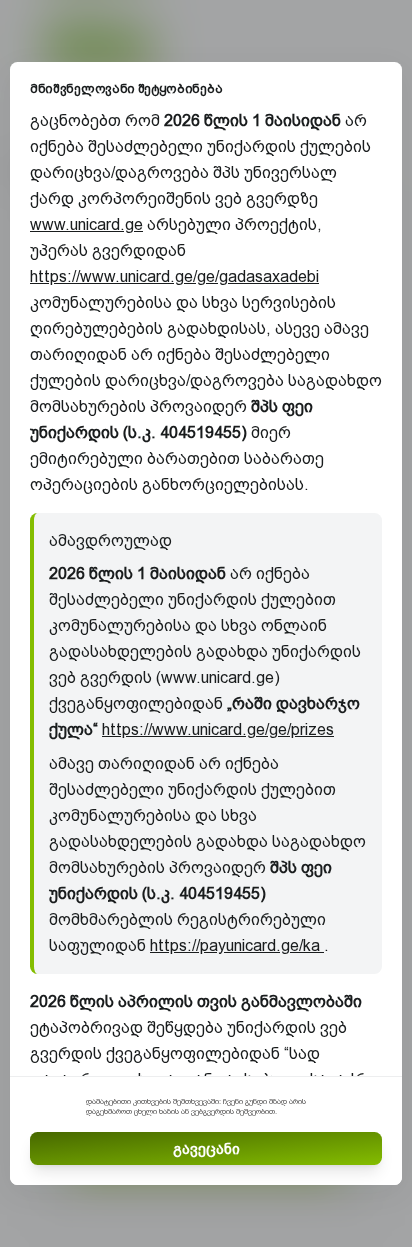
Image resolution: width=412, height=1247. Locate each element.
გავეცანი (206, 1148)
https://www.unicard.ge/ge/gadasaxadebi (174, 276)
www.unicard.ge (86, 224)
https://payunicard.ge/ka (237, 945)
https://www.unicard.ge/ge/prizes (218, 729)
